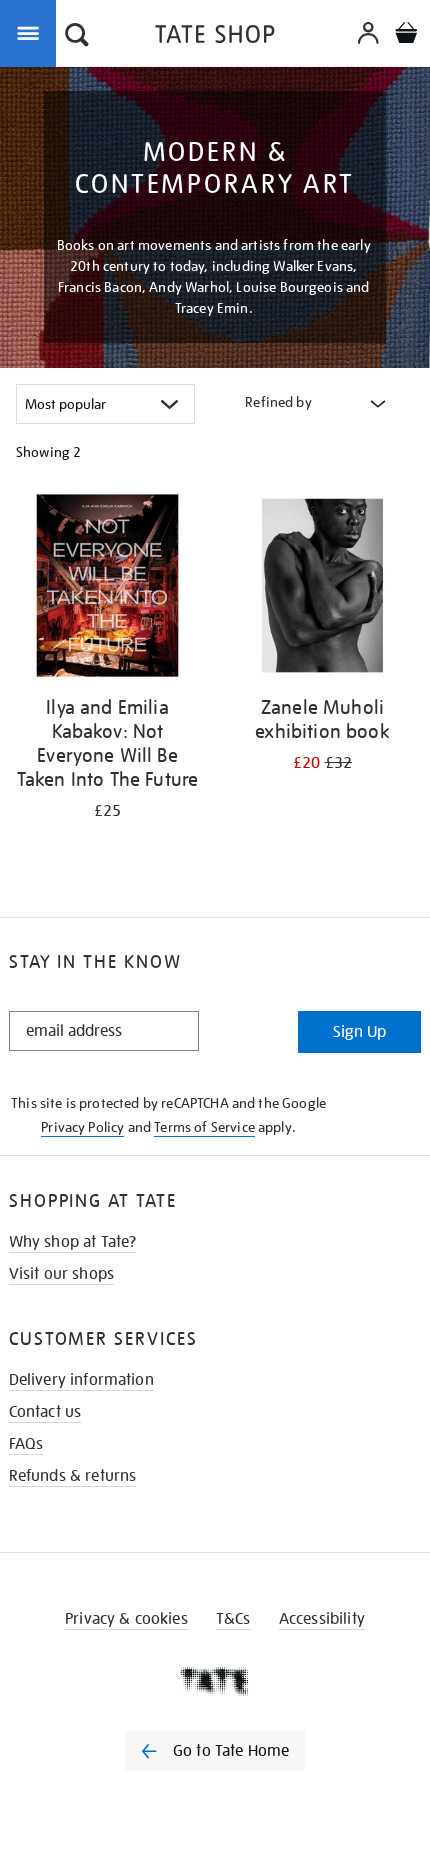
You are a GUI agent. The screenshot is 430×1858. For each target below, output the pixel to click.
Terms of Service (204, 1127)
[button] (77, 37)
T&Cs (233, 1619)
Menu (32, 32)
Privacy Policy (82, 1127)
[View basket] (406, 35)
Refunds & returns (73, 1476)
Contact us (45, 1412)
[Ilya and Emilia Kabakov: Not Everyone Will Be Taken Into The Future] (107, 589)
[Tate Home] (215, 1681)
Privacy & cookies (126, 1619)
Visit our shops (61, 1274)
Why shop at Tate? (73, 1242)
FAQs (26, 1444)
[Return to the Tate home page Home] (215, 37)
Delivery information (81, 1380)
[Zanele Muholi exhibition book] (322, 589)
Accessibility (322, 1619)
